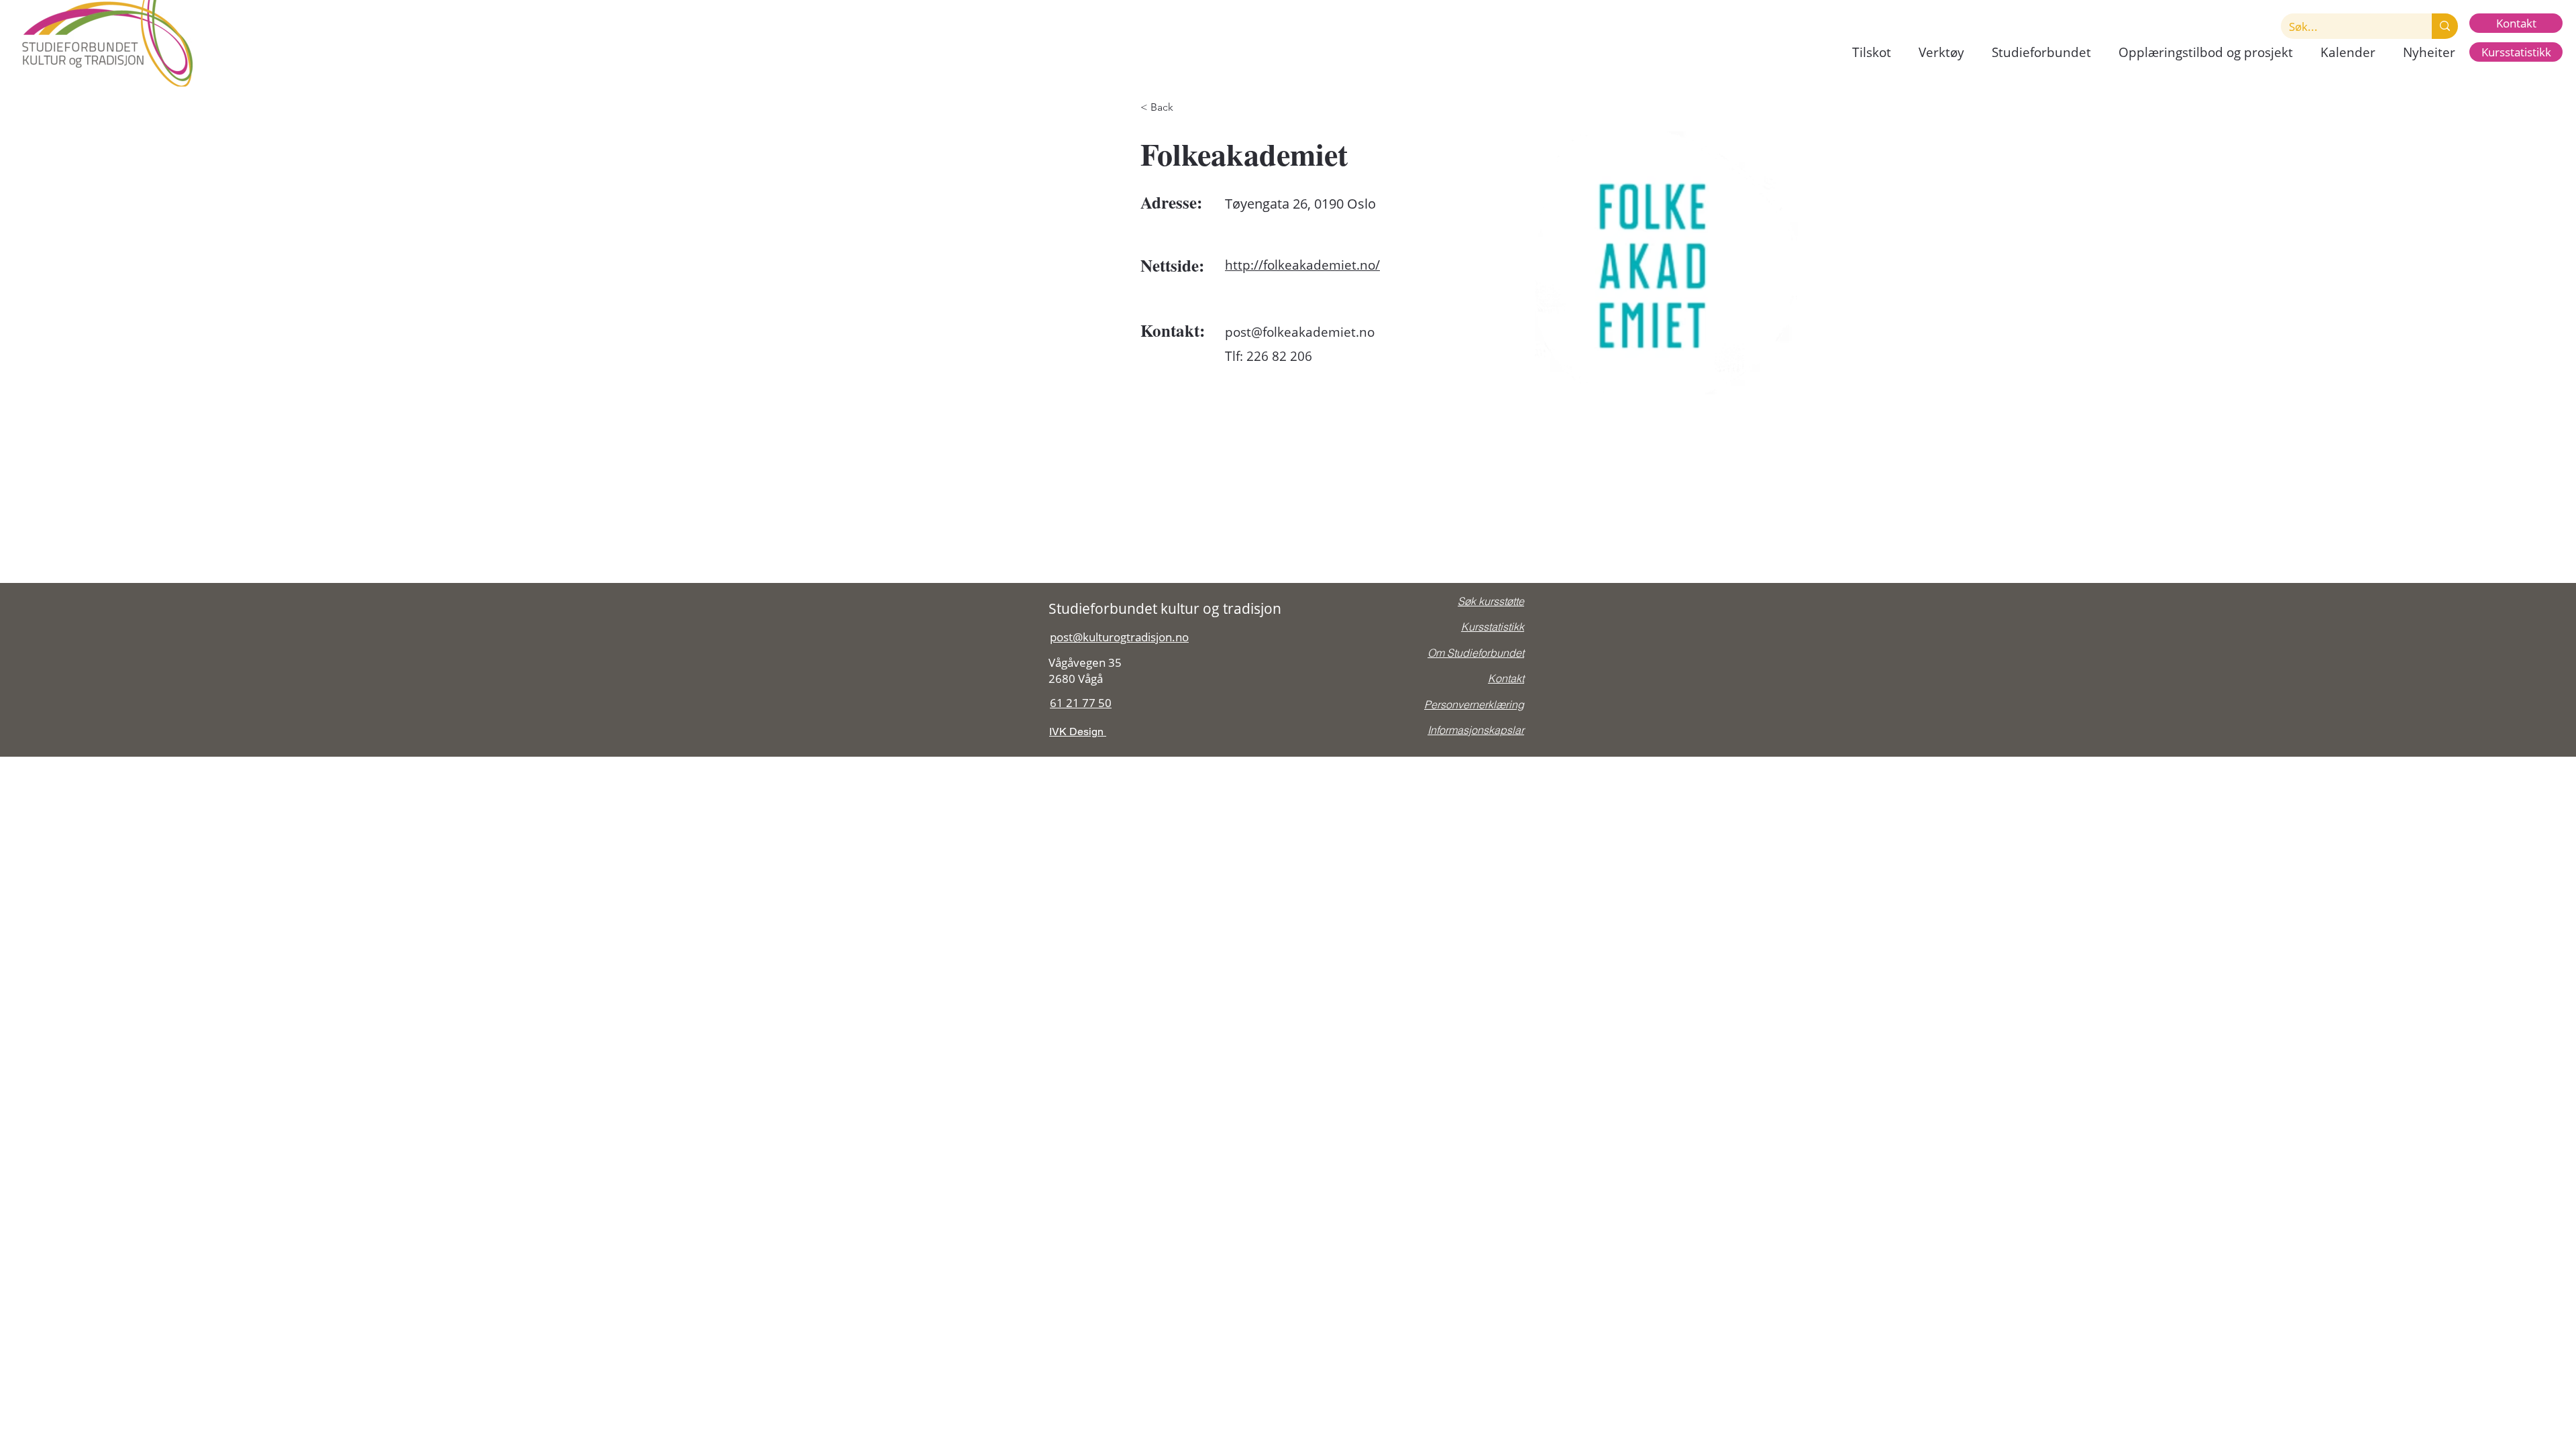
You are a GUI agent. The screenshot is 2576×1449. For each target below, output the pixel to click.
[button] (1871, 53)
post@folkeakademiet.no (1300, 332)
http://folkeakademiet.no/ (1302, 265)
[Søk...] (2445, 26)
